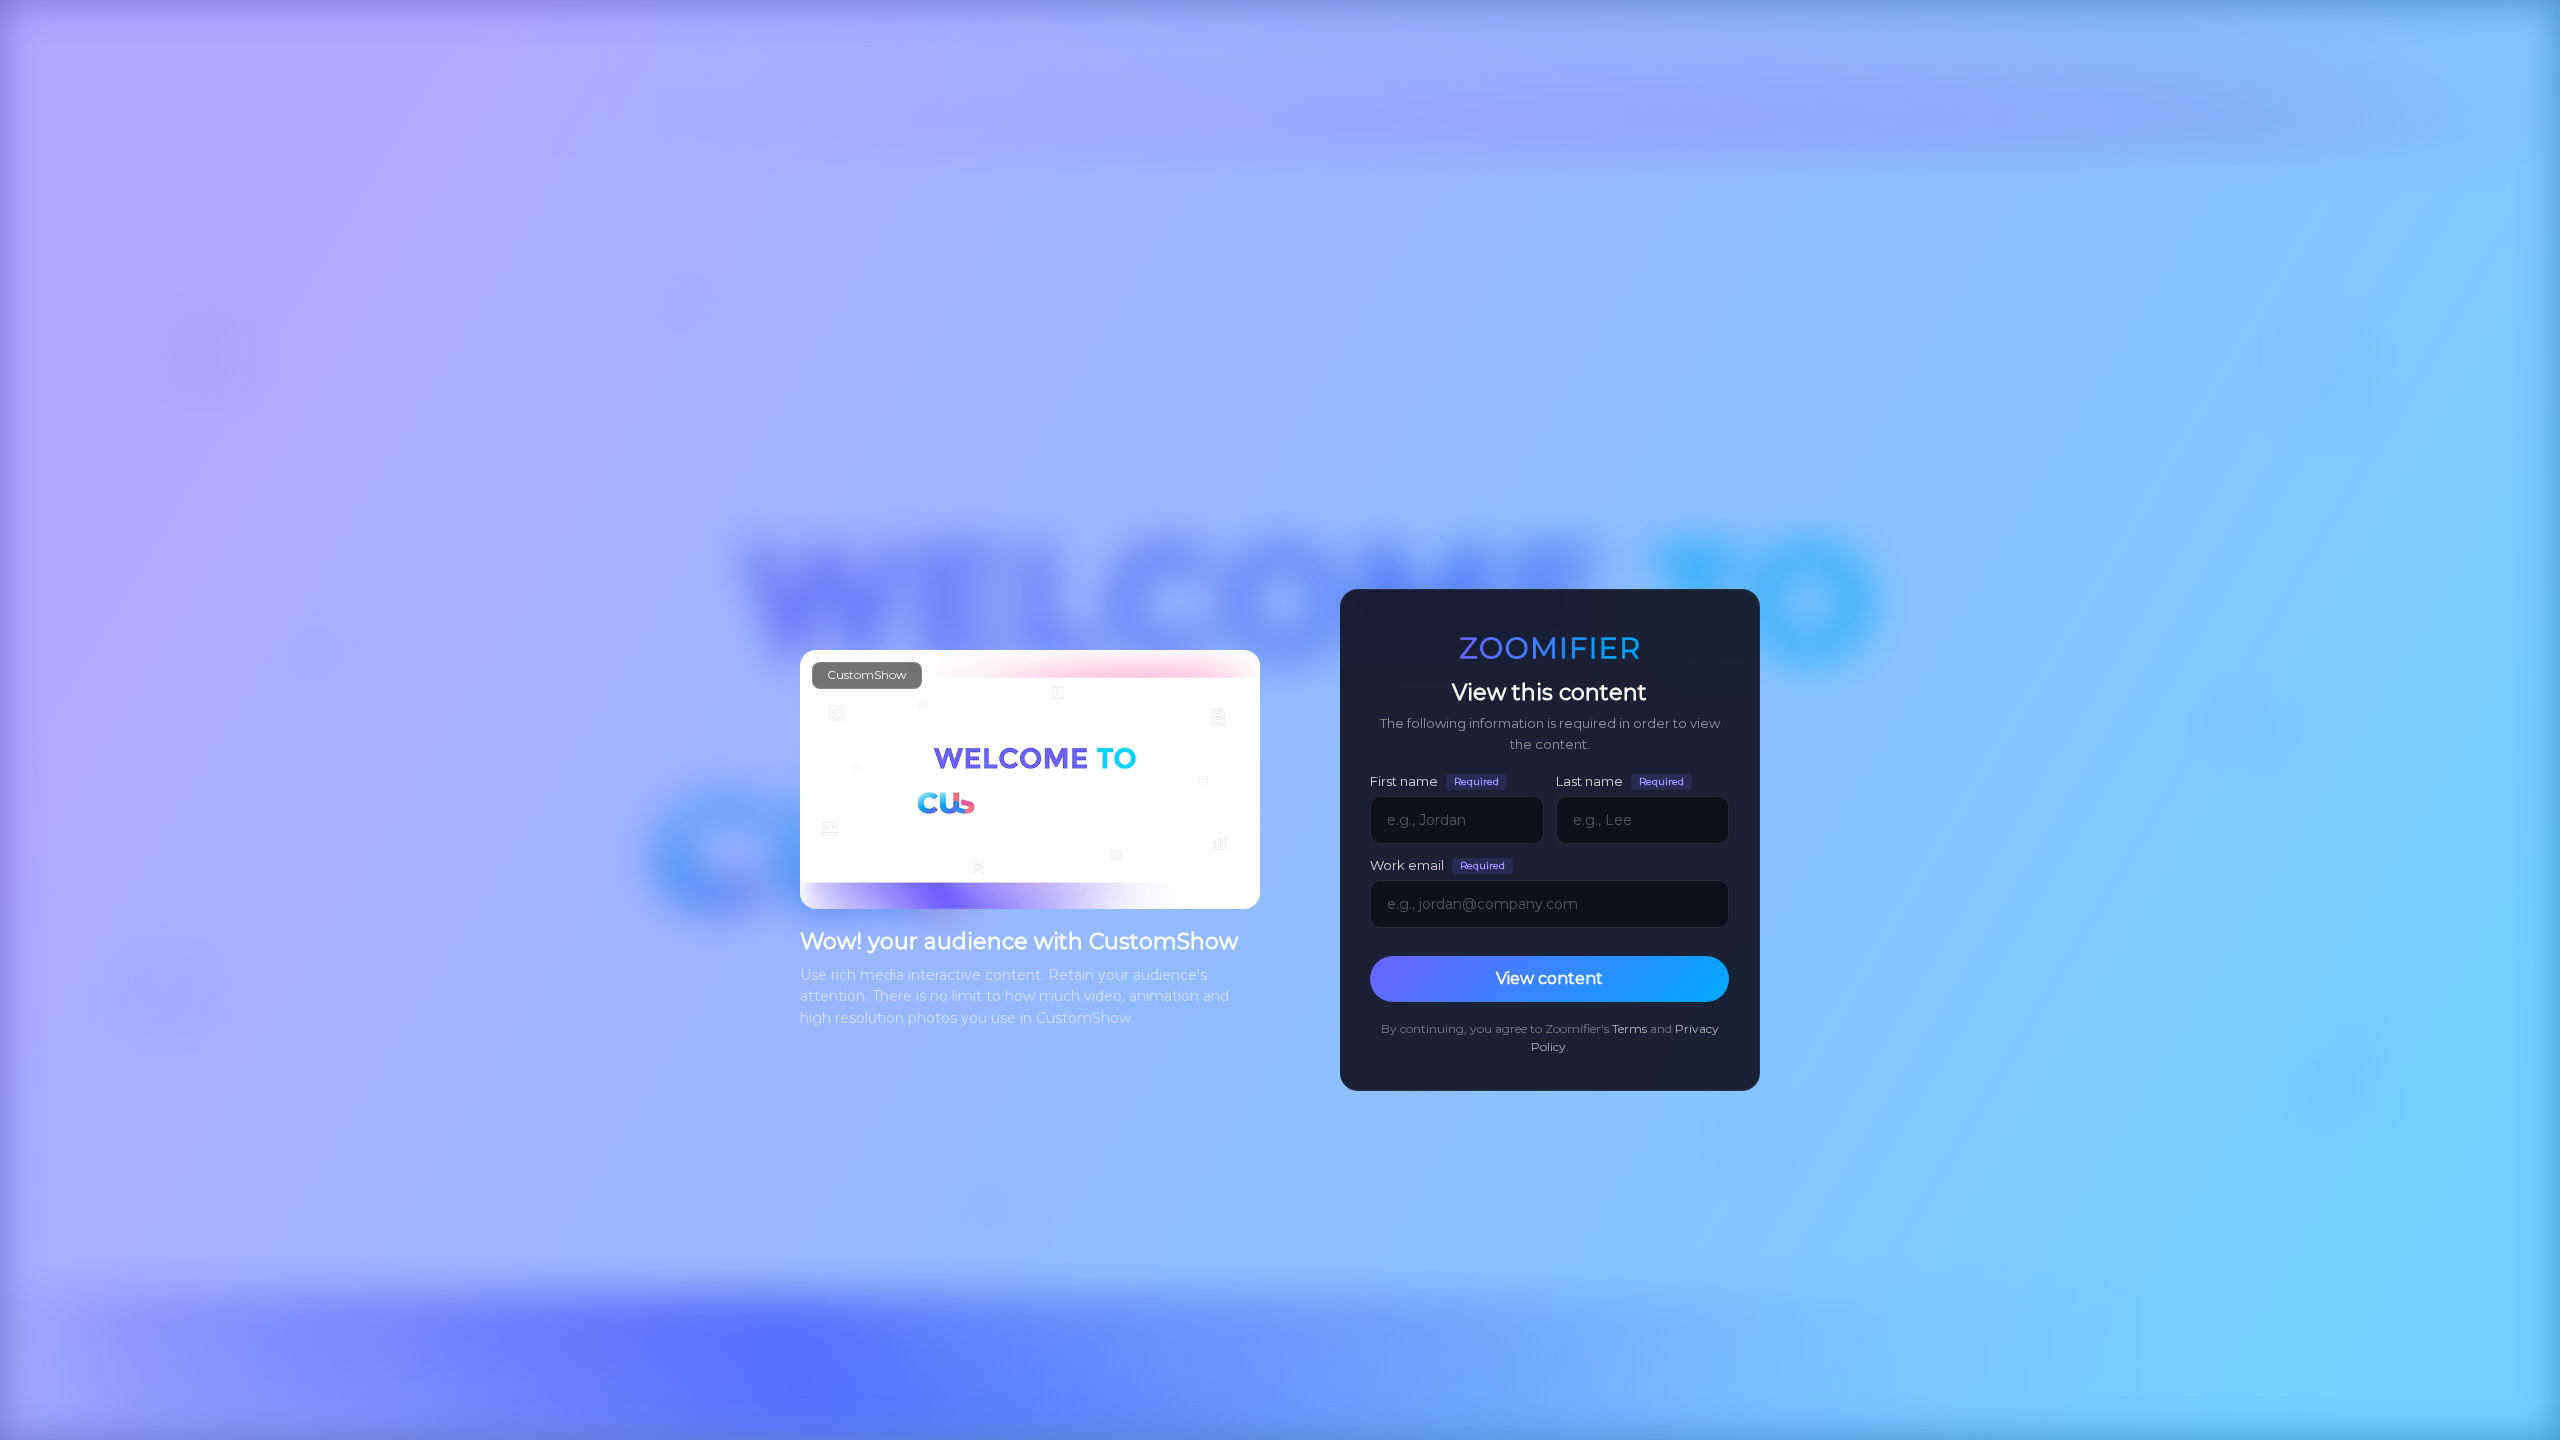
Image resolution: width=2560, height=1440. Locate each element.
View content (1549, 978)
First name (1434, 781)
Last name (1620, 781)
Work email (1437, 865)
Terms (1629, 1028)
